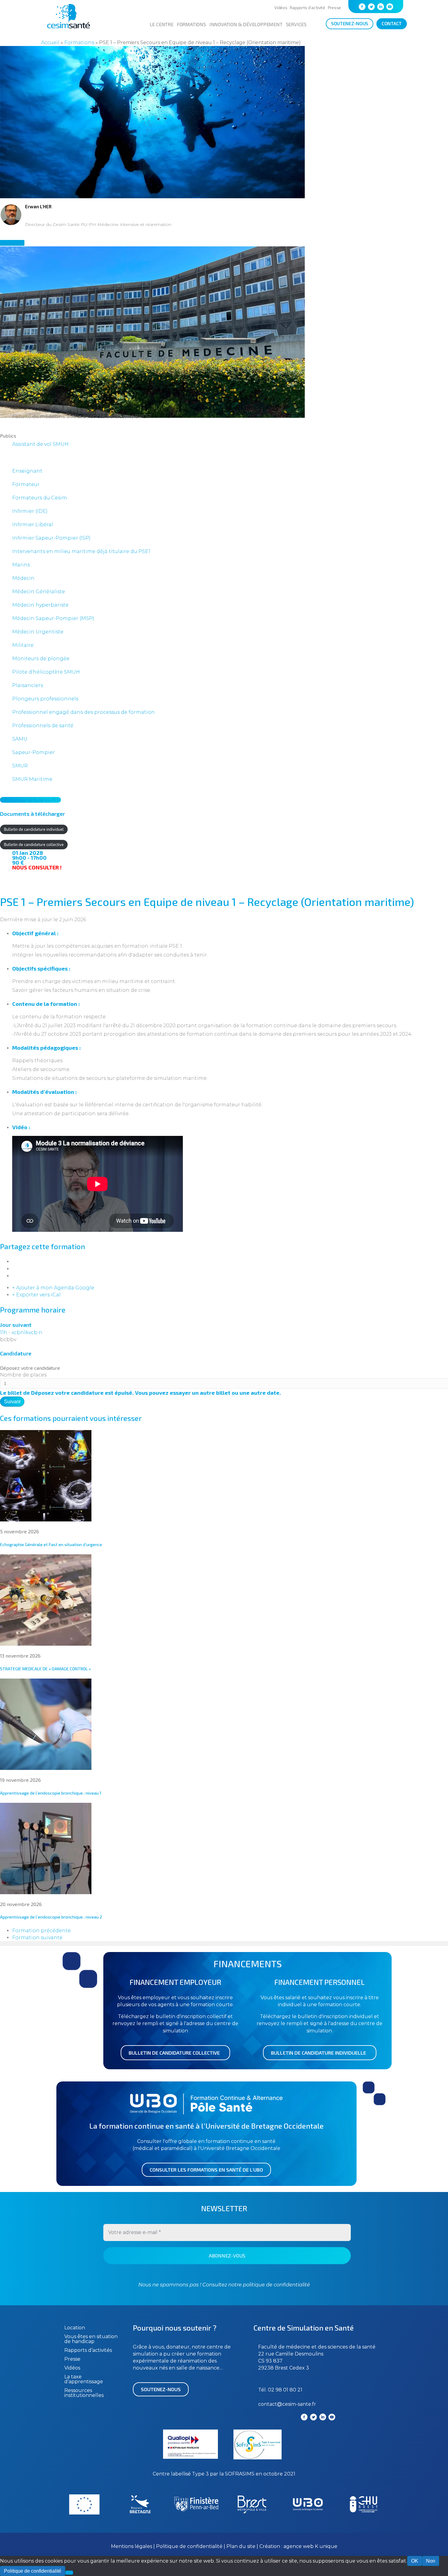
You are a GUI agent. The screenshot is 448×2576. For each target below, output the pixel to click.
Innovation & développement (246, 24)
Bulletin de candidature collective (34, 844)
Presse (334, 7)
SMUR (20, 766)
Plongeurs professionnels (45, 699)
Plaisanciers (28, 685)
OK (415, 2561)
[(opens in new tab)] (258, 2458)
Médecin (23, 578)
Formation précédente (41, 1931)
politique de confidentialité (276, 2285)
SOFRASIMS (240, 2474)
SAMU (20, 739)
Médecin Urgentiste (38, 632)
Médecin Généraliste (39, 592)
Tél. (263, 2390)
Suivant (12, 1402)
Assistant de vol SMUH (40, 444)
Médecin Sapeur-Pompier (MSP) (53, 618)
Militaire (23, 645)
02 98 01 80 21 (285, 2390)
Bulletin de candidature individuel (34, 829)
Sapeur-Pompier (34, 752)
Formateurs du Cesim (40, 498)
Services (296, 24)
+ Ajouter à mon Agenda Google (53, 1288)
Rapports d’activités (88, 2350)
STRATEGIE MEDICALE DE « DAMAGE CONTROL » (45, 1669)
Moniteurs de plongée (41, 659)
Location (75, 2328)
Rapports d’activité (307, 7)
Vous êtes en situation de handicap (91, 2339)
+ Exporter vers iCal (36, 1295)
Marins (21, 565)
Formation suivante (37, 1938)
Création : (271, 2546)
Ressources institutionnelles (84, 2393)
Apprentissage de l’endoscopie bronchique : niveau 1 (51, 1793)
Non (431, 2561)
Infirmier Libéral (33, 525)
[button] (175, 2053)
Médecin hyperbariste (40, 605)
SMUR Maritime (32, 779)
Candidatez (12, 243)
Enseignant (27, 471)
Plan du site (241, 2546)
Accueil (50, 42)
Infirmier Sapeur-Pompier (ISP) (51, 538)
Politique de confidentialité (190, 2546)
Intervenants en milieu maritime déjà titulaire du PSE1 (81, 551)
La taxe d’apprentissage (84, 2379)
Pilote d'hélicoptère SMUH (46, 672)
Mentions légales (132, 2546)
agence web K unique (310, 2546)
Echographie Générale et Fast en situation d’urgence (51, 1544)
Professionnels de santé (43, 726)
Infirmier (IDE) (30, 511)
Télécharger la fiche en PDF (30, 800)
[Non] (69, 2573)
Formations (191, 24)
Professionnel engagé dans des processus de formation (84, 712)
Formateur (26, 484)
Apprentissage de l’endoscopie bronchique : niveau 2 (51, 1917)
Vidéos (281, 7)
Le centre (162, 24)
